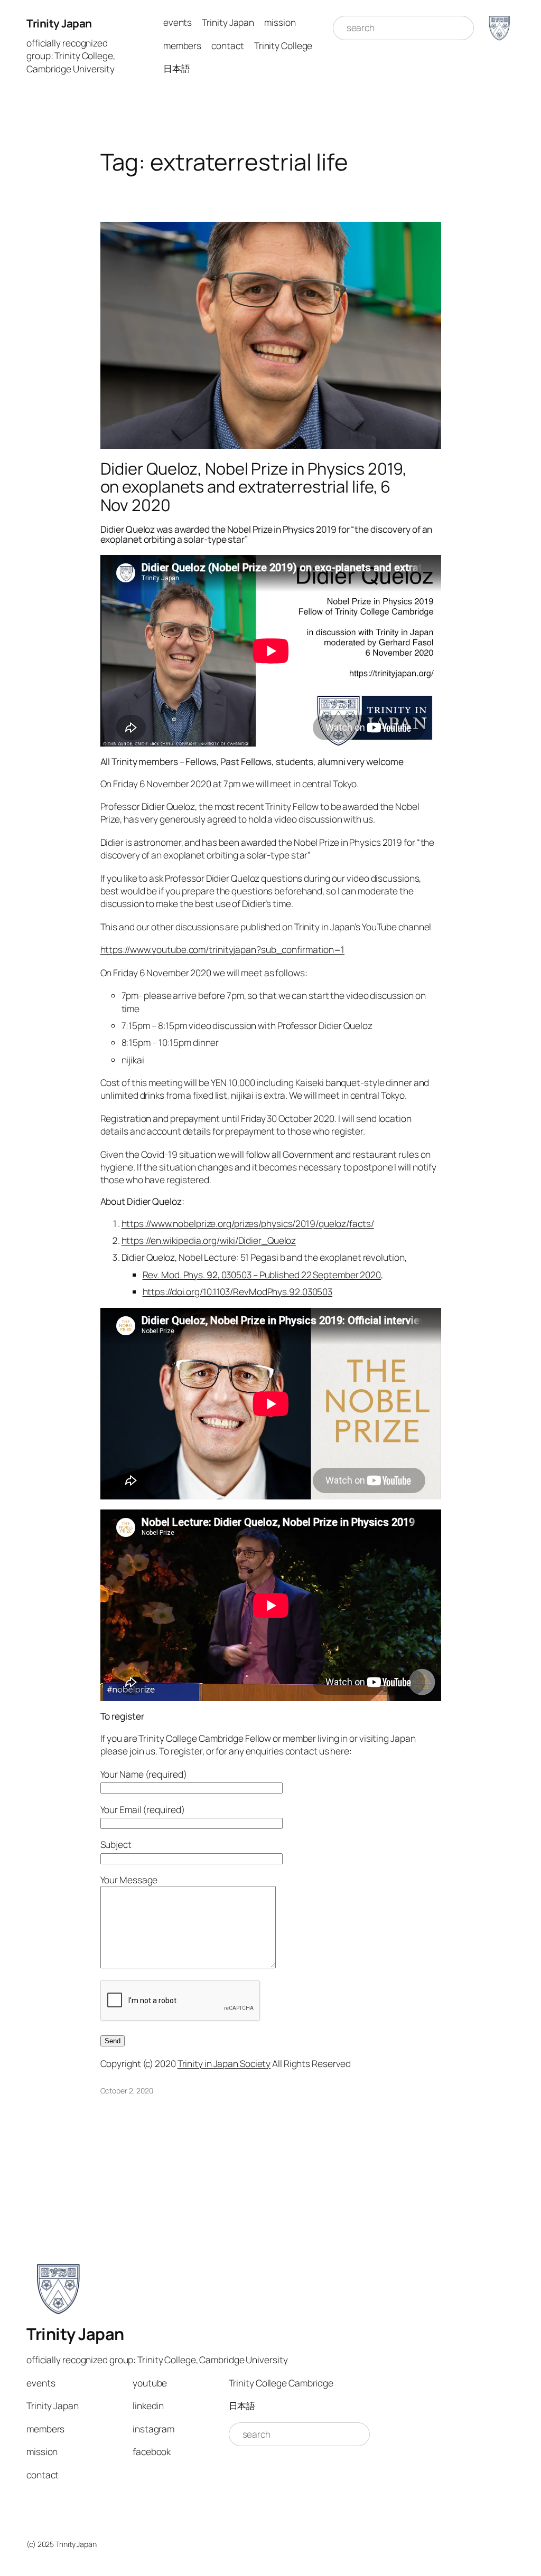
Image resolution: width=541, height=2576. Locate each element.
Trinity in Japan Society (224, 2063)
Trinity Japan (59, 23)
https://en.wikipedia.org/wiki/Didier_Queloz (209, 1240)
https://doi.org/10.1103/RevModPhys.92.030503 (238, 1291)
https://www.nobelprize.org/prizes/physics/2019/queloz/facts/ (248, 1223)
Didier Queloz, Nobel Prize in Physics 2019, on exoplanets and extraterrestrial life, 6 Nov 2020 (254, 487)
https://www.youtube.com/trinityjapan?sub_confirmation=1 (223, 949)
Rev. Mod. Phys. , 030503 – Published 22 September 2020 (262, 1275)
